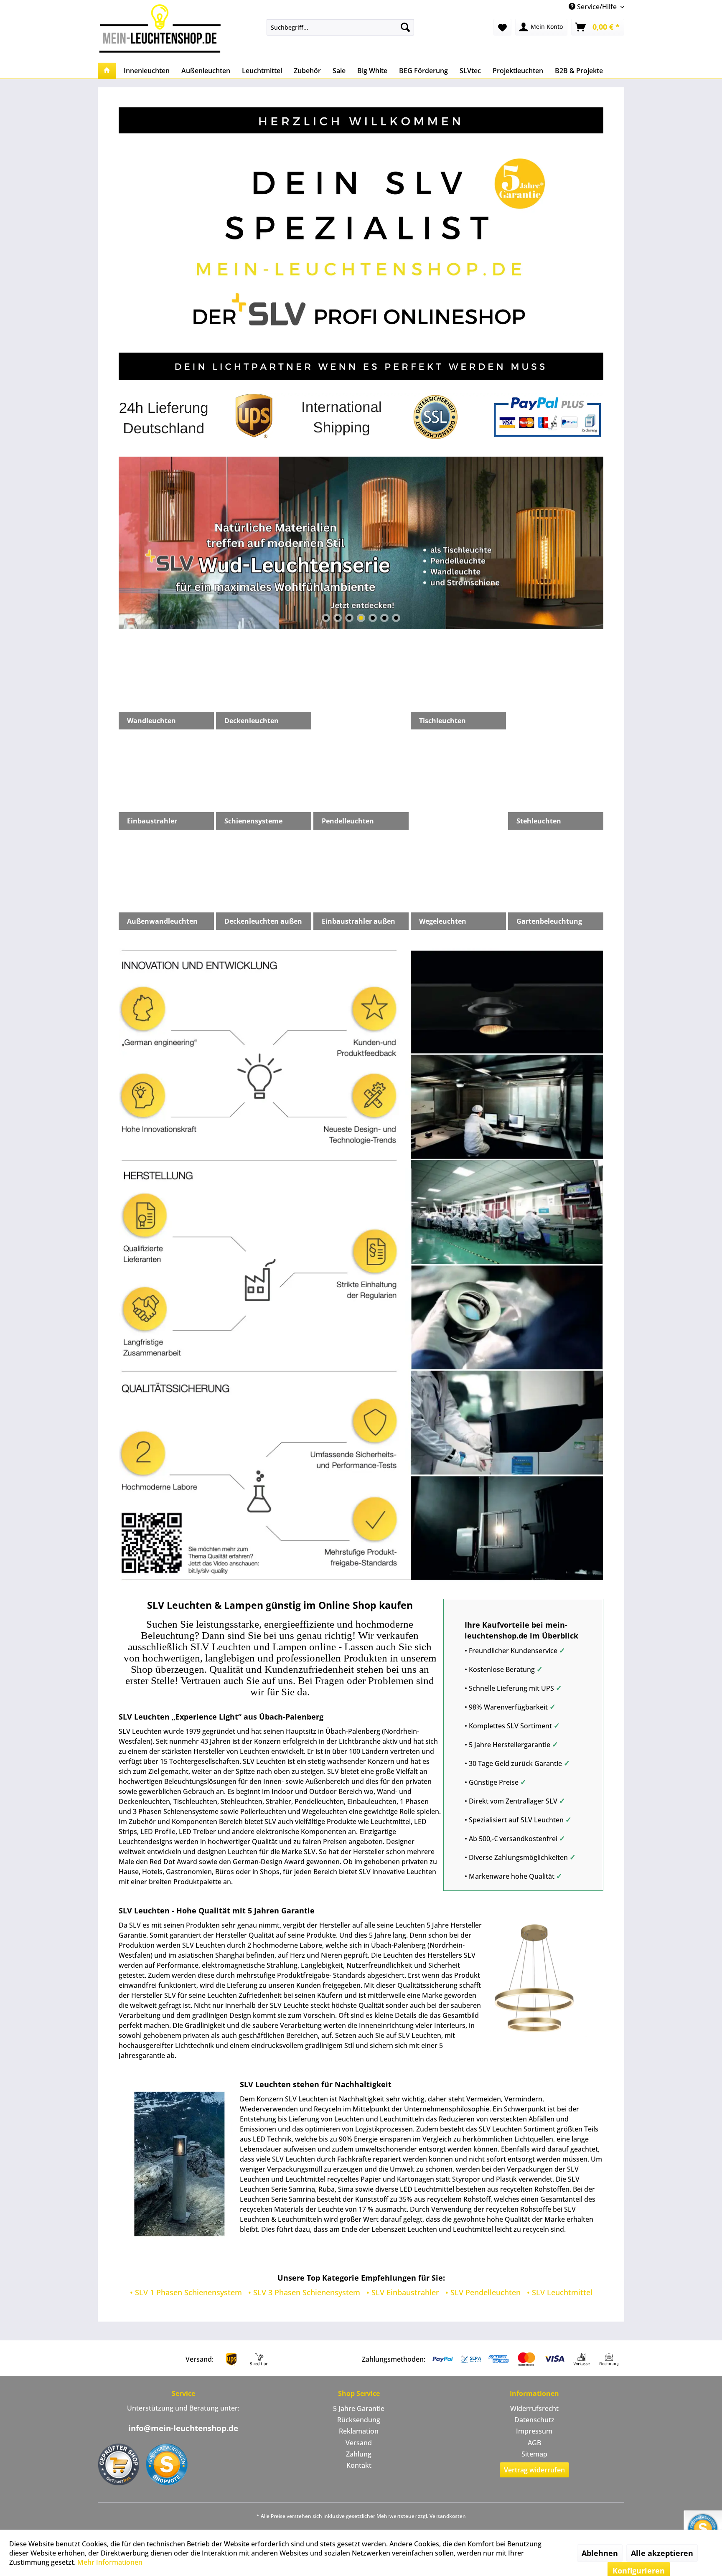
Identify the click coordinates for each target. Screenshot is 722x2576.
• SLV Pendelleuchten (483, 2292)
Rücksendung (359, 2420)
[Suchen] (405, 27)
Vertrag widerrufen (534, 2470)
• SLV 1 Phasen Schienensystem (186, 2292)
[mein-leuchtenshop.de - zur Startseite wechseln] (163, 28)
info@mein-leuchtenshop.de (183, 2428)
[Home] (107, 71)
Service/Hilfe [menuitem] (597, 7)
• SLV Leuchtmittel (560, 2292)
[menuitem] (340, 27)
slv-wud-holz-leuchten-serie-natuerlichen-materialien (361, 543)
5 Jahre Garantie (359, 2408)
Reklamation (359, 2431)
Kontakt (359, 2465)
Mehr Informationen (110, 2562)
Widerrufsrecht (534, 2408)
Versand (359, 2443)
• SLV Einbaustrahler (403, 2292)
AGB (534, 2443)
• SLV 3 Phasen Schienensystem (304, 2292)
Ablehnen (600, 2553)
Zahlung (359, 2454)
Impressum (534, 2431)
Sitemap (534, 2454)
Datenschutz (534, 2420)
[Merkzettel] (502, 27)
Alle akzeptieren (662, 2553)
